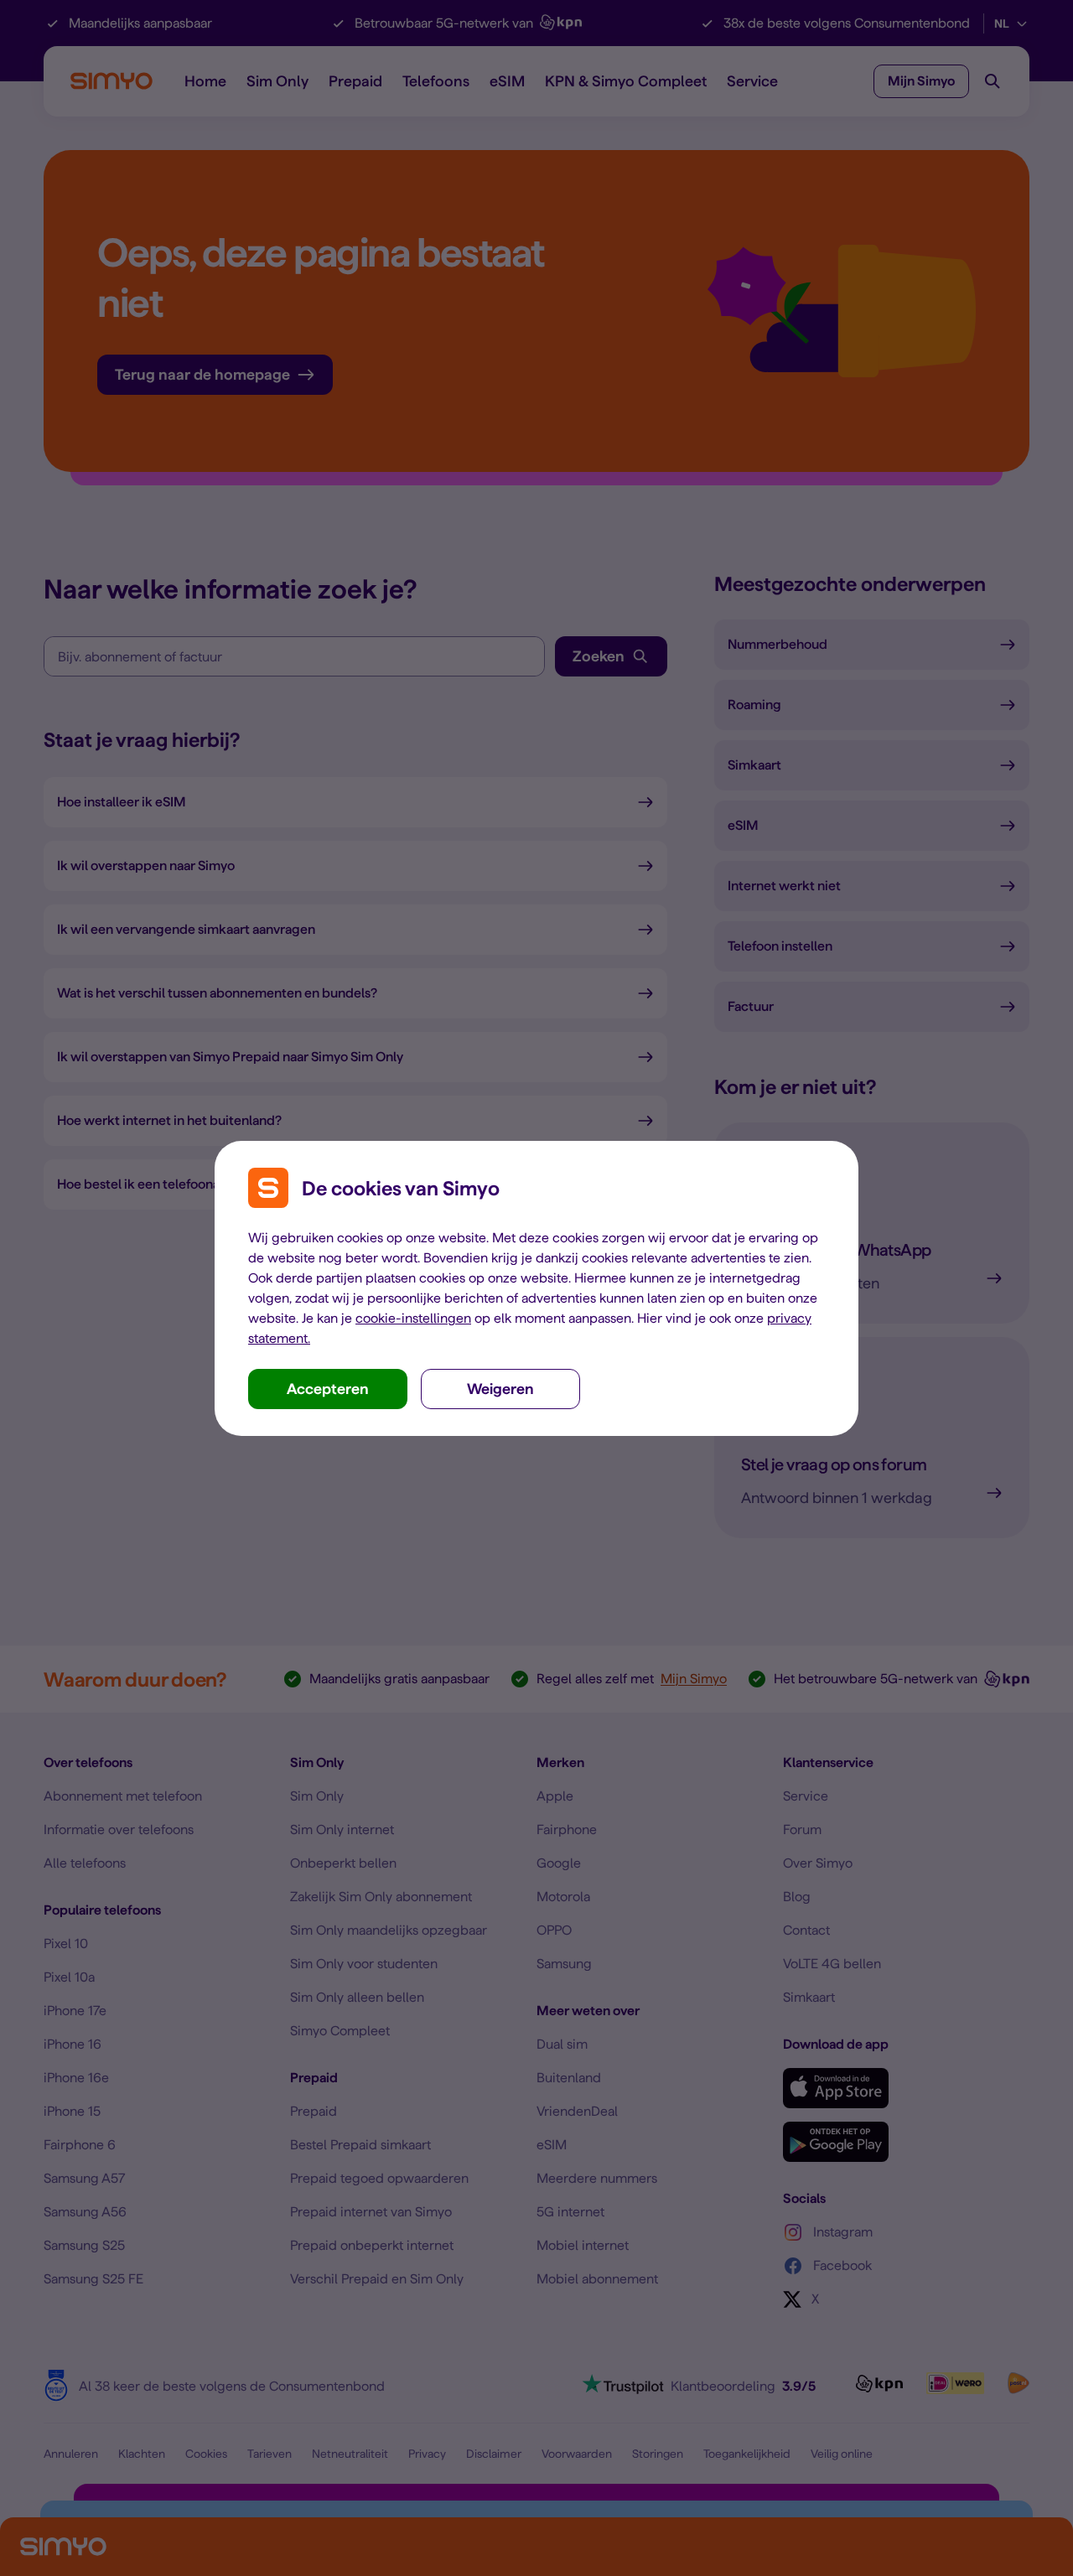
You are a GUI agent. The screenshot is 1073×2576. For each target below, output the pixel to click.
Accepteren (328, 1389)
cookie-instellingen (413, 1318)
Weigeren (500, 1389)
